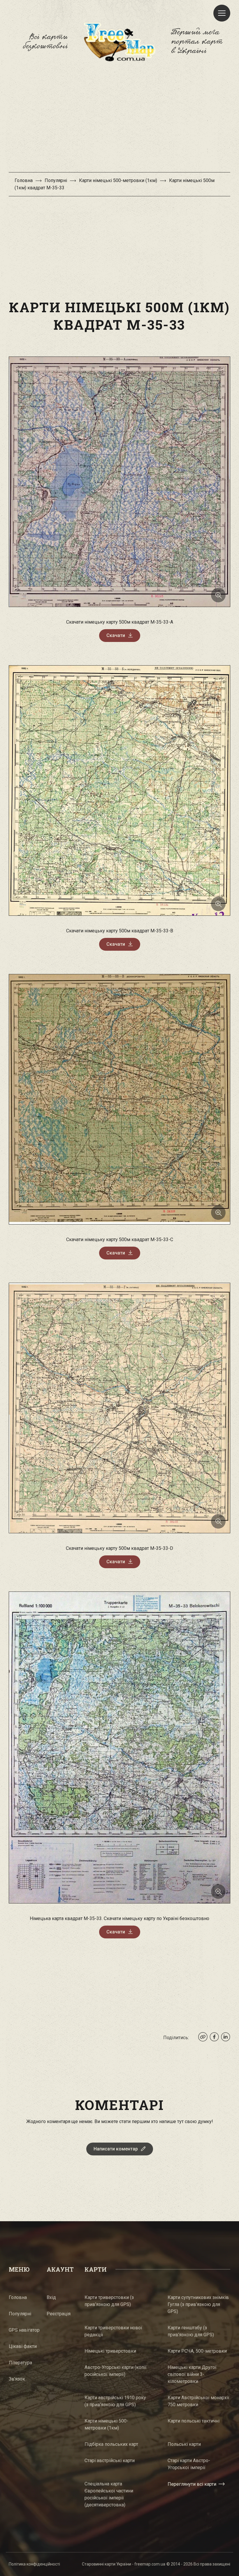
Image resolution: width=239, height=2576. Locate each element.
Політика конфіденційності (34, 2564)
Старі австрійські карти (110, 2461)
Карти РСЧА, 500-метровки (197, 2351)
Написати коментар (116, 2149)
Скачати (116, 635)
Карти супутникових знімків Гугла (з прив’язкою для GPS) (198, 2304)
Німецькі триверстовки (110, 2351)
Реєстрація (59, 2314)
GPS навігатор (24, 2330)
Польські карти (184, 2444)
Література (20, 2363)
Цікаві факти (23, 2346)
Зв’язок (17, 2379)
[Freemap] (119, 42)
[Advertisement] (119, 120)
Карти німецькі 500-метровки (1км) (118, 180)
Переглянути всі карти (192, 2484)
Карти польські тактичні (194, 2421)
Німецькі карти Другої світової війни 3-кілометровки (192, 2374)
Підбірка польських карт (111, 2444)
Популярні (56, 180)
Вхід (51, 2297)
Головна (24, 180)
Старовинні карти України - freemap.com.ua (124, 2564)
